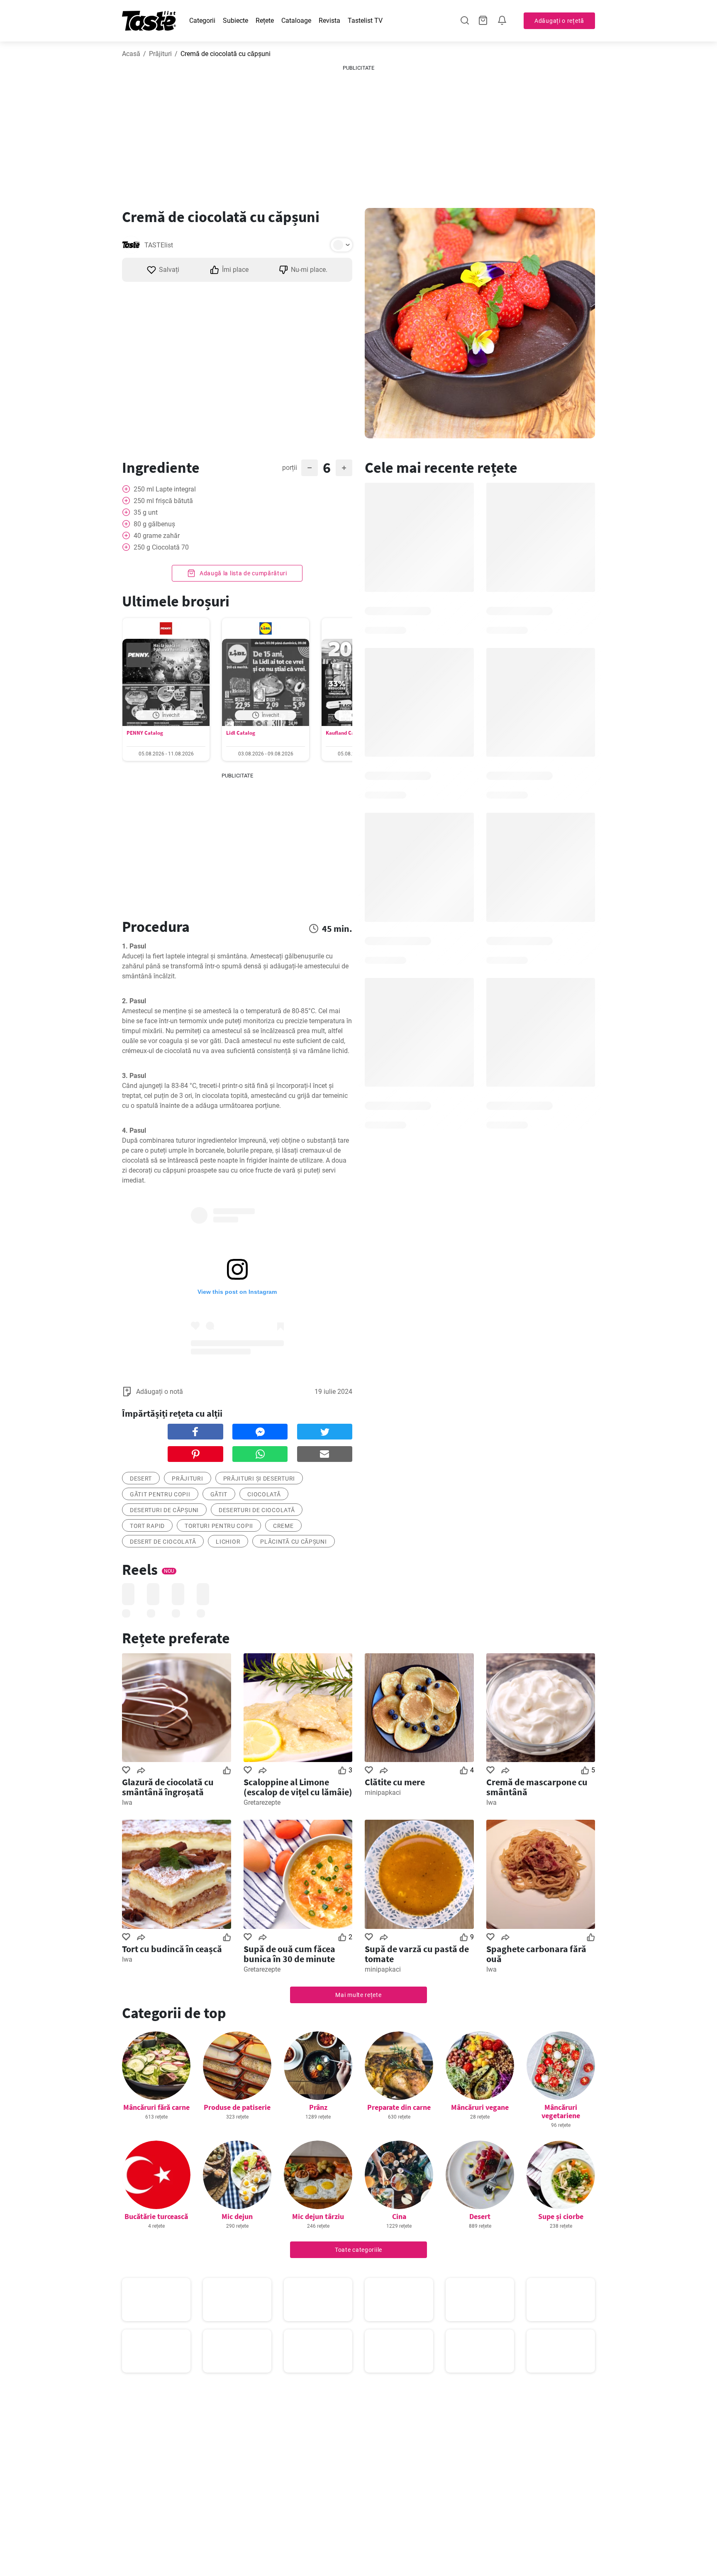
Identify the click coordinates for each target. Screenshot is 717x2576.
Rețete (265, 21)
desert (141, 1479)
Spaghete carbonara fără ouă (536, 1954)
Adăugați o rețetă (559, 21)
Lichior (228, 1542)
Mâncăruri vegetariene (561, 2111)
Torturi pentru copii (219, 1526)
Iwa (127, 1802)
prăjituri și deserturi (259, 1479)
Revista (329, 21)
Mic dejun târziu (318, 2216)
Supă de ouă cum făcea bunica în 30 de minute (289, 1954)
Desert (480, 2216)
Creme (283, 1526)
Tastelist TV (365, 21)
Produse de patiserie (237, 2107)
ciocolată (264, 1494)
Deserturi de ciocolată (257, 1510)
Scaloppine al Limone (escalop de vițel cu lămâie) (298, 1787)
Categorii (202, 21)
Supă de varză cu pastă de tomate (417, 1954)
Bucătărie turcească (156, 2216)
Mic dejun (237, 2216)
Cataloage (296, 21)
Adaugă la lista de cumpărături (243, 573)
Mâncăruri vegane (480, 2107)
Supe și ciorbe (561, 2216)
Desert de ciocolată (163, 1542)
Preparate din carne (399, 2107)
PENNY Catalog (145, 733)
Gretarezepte (262, 1802)
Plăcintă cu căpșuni (293, 1542)
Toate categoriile (358, 2250)
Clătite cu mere (395, 1782)
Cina (399, 2216)
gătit (219, 1494)
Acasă (131, 54)
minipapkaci (383, 1793)
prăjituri (187, 1479)
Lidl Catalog (241, 733)
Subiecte (235, 21)
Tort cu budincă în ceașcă (172, 1949)
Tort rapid (147, 1526)
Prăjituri (160, 54)
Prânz (318, 2107)
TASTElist (159, 245)
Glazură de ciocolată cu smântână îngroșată (168, 1787)
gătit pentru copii (160, 1494)
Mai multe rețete (358, 1995)
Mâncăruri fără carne (156, 2107)
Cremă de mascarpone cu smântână (537, 1787)
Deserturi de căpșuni (164, 1510)
